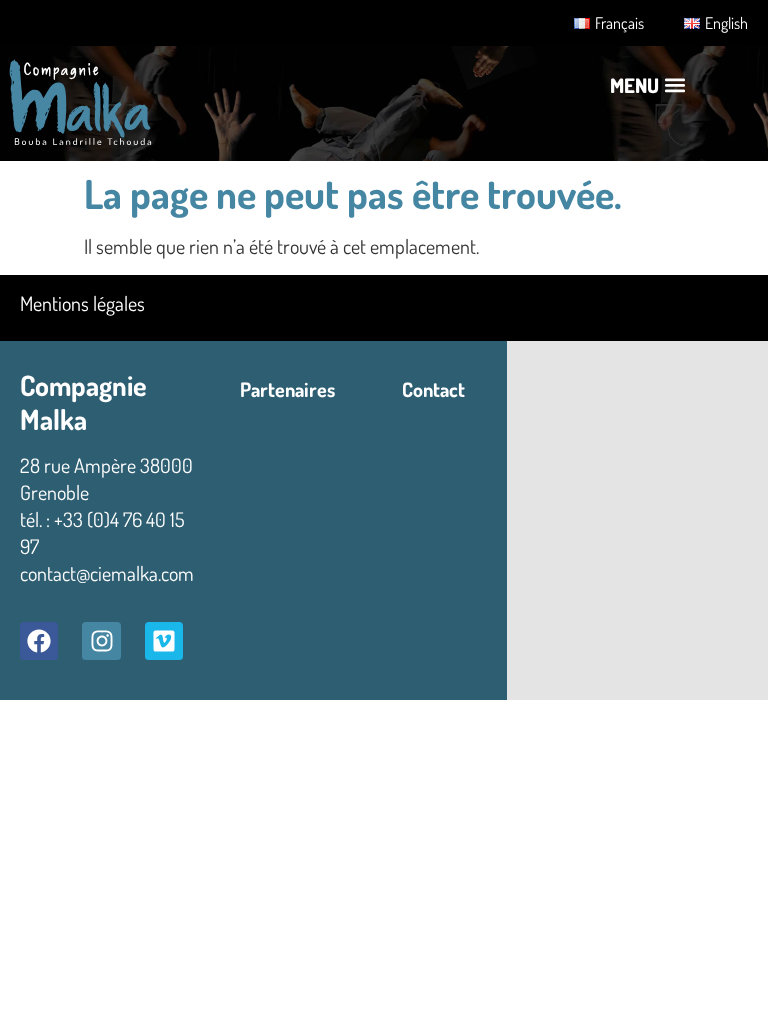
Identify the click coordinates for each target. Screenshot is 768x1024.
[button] (647, 85)
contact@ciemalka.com (107, 573)
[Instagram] (101, 641)
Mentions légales (82, 303)
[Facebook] (39, 641)
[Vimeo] (164, 641)
